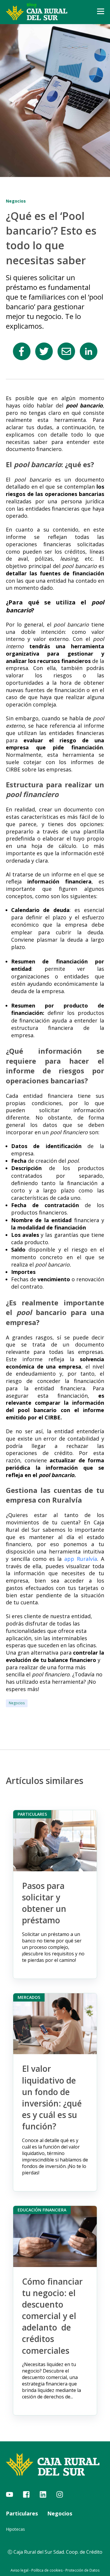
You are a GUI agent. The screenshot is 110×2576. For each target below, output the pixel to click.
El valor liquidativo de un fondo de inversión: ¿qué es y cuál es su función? (52, 2097)
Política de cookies (47, 2570)
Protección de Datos (82, 2570)
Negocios (17, 1703)
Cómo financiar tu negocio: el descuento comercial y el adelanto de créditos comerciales (52, 2316)
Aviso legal (20, 2570)
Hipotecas (15, 2529)
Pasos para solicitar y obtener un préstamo (44, 1903)
